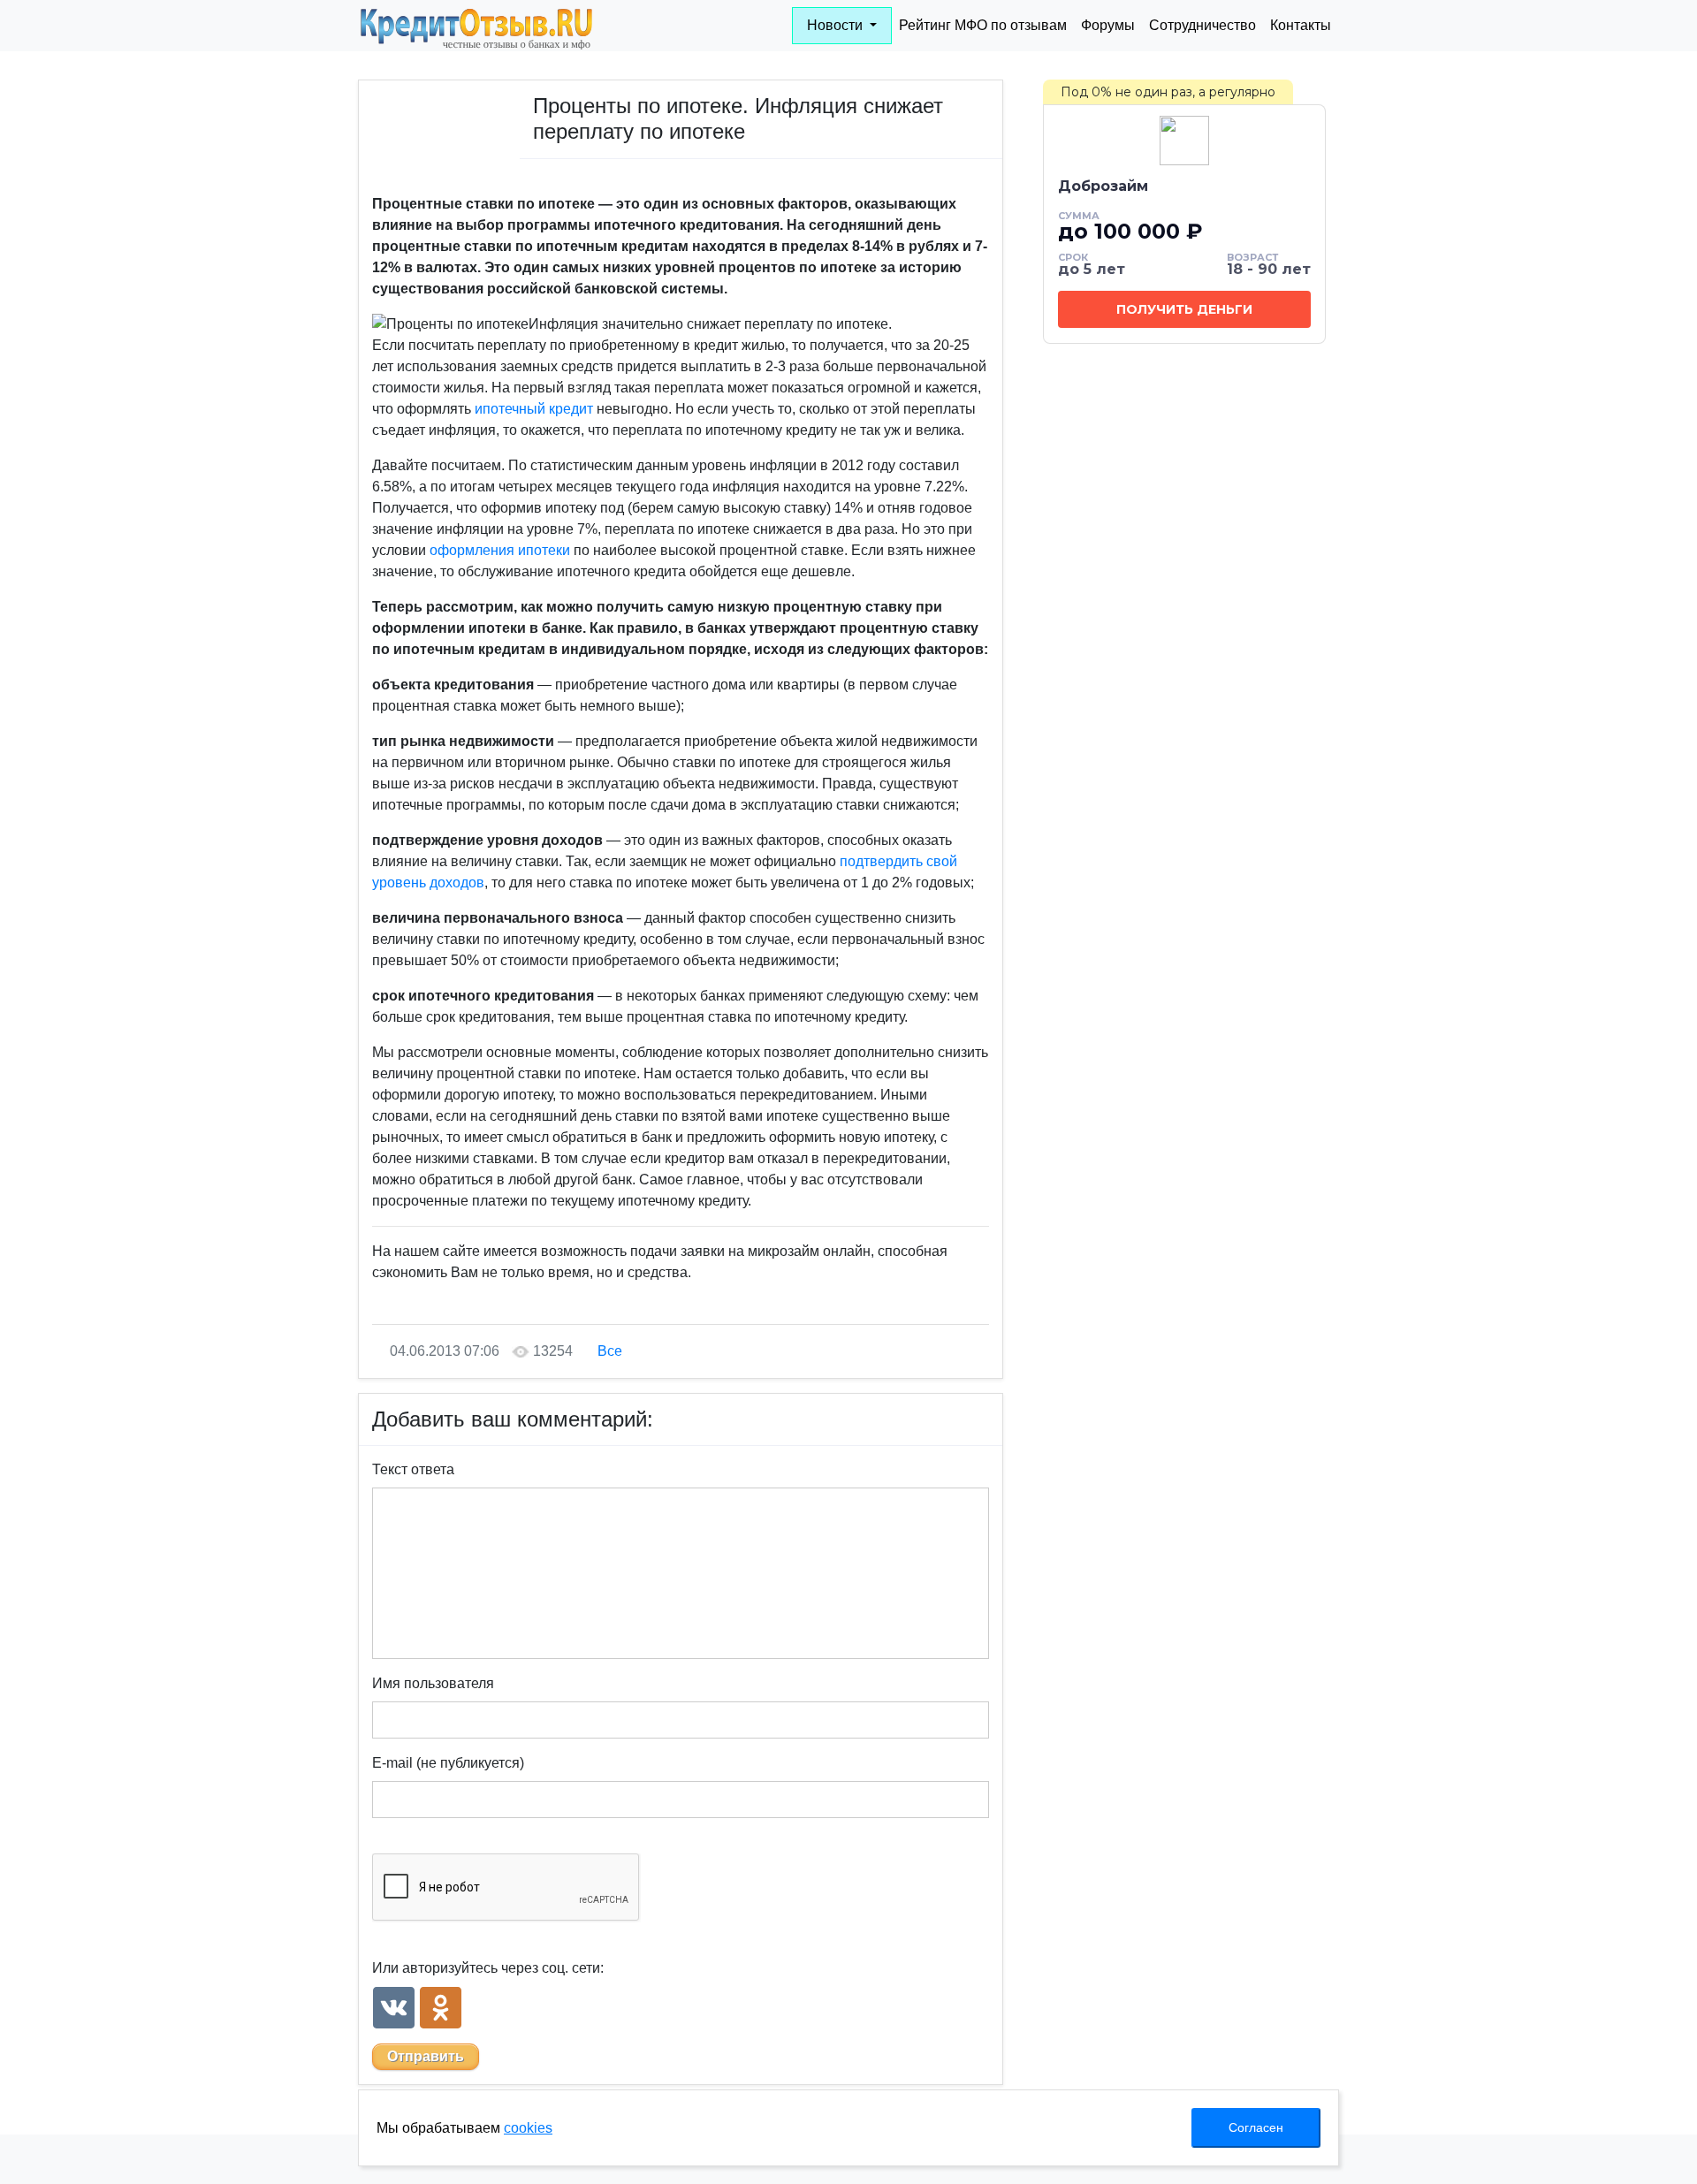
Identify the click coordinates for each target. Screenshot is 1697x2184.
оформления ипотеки (500, 550)
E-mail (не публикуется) (448, 1763)
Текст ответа (413, 1469)
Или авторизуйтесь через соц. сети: (488, 1968)
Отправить (426, 2056)
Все (610, 1351)
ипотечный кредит (534, 409)
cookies (528, 2128)
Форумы (1108, 25)
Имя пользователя (433, 1683)
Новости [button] (837, 25)
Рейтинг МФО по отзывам (983, 25)
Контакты (1301, 25)
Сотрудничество (1202, 25)
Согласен (1256, 2127)
